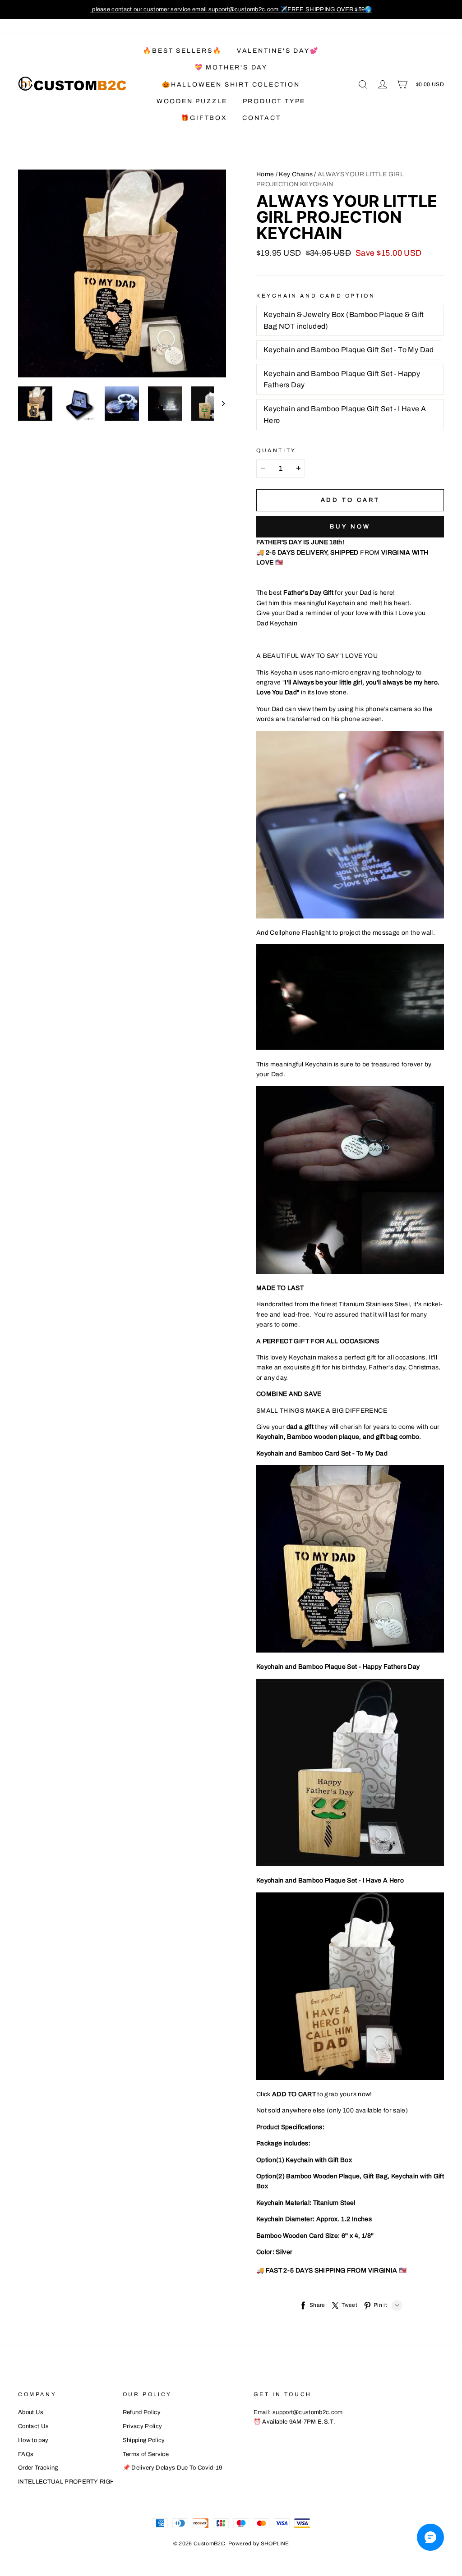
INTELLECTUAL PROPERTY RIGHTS (70, 2482)
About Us (31, 2412)
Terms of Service (146, 2454)
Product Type (274, 101)
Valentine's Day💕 (278, 51)
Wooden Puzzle (192, 101)
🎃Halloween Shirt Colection (231, 85)
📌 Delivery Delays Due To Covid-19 (173, 2468)
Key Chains (296, 174)
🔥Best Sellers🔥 (182, 51)
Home (265, 174)
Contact (262, 118)
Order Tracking (38, 2468)
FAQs (26, 2454)
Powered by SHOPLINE (259, 2544)
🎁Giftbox (204, 118)
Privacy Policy (143, 2426)
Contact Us (33, 2426)
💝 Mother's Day (231, 67)
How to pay (33, 2440)
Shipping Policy (144, 2440)
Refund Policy (142, 2412)
